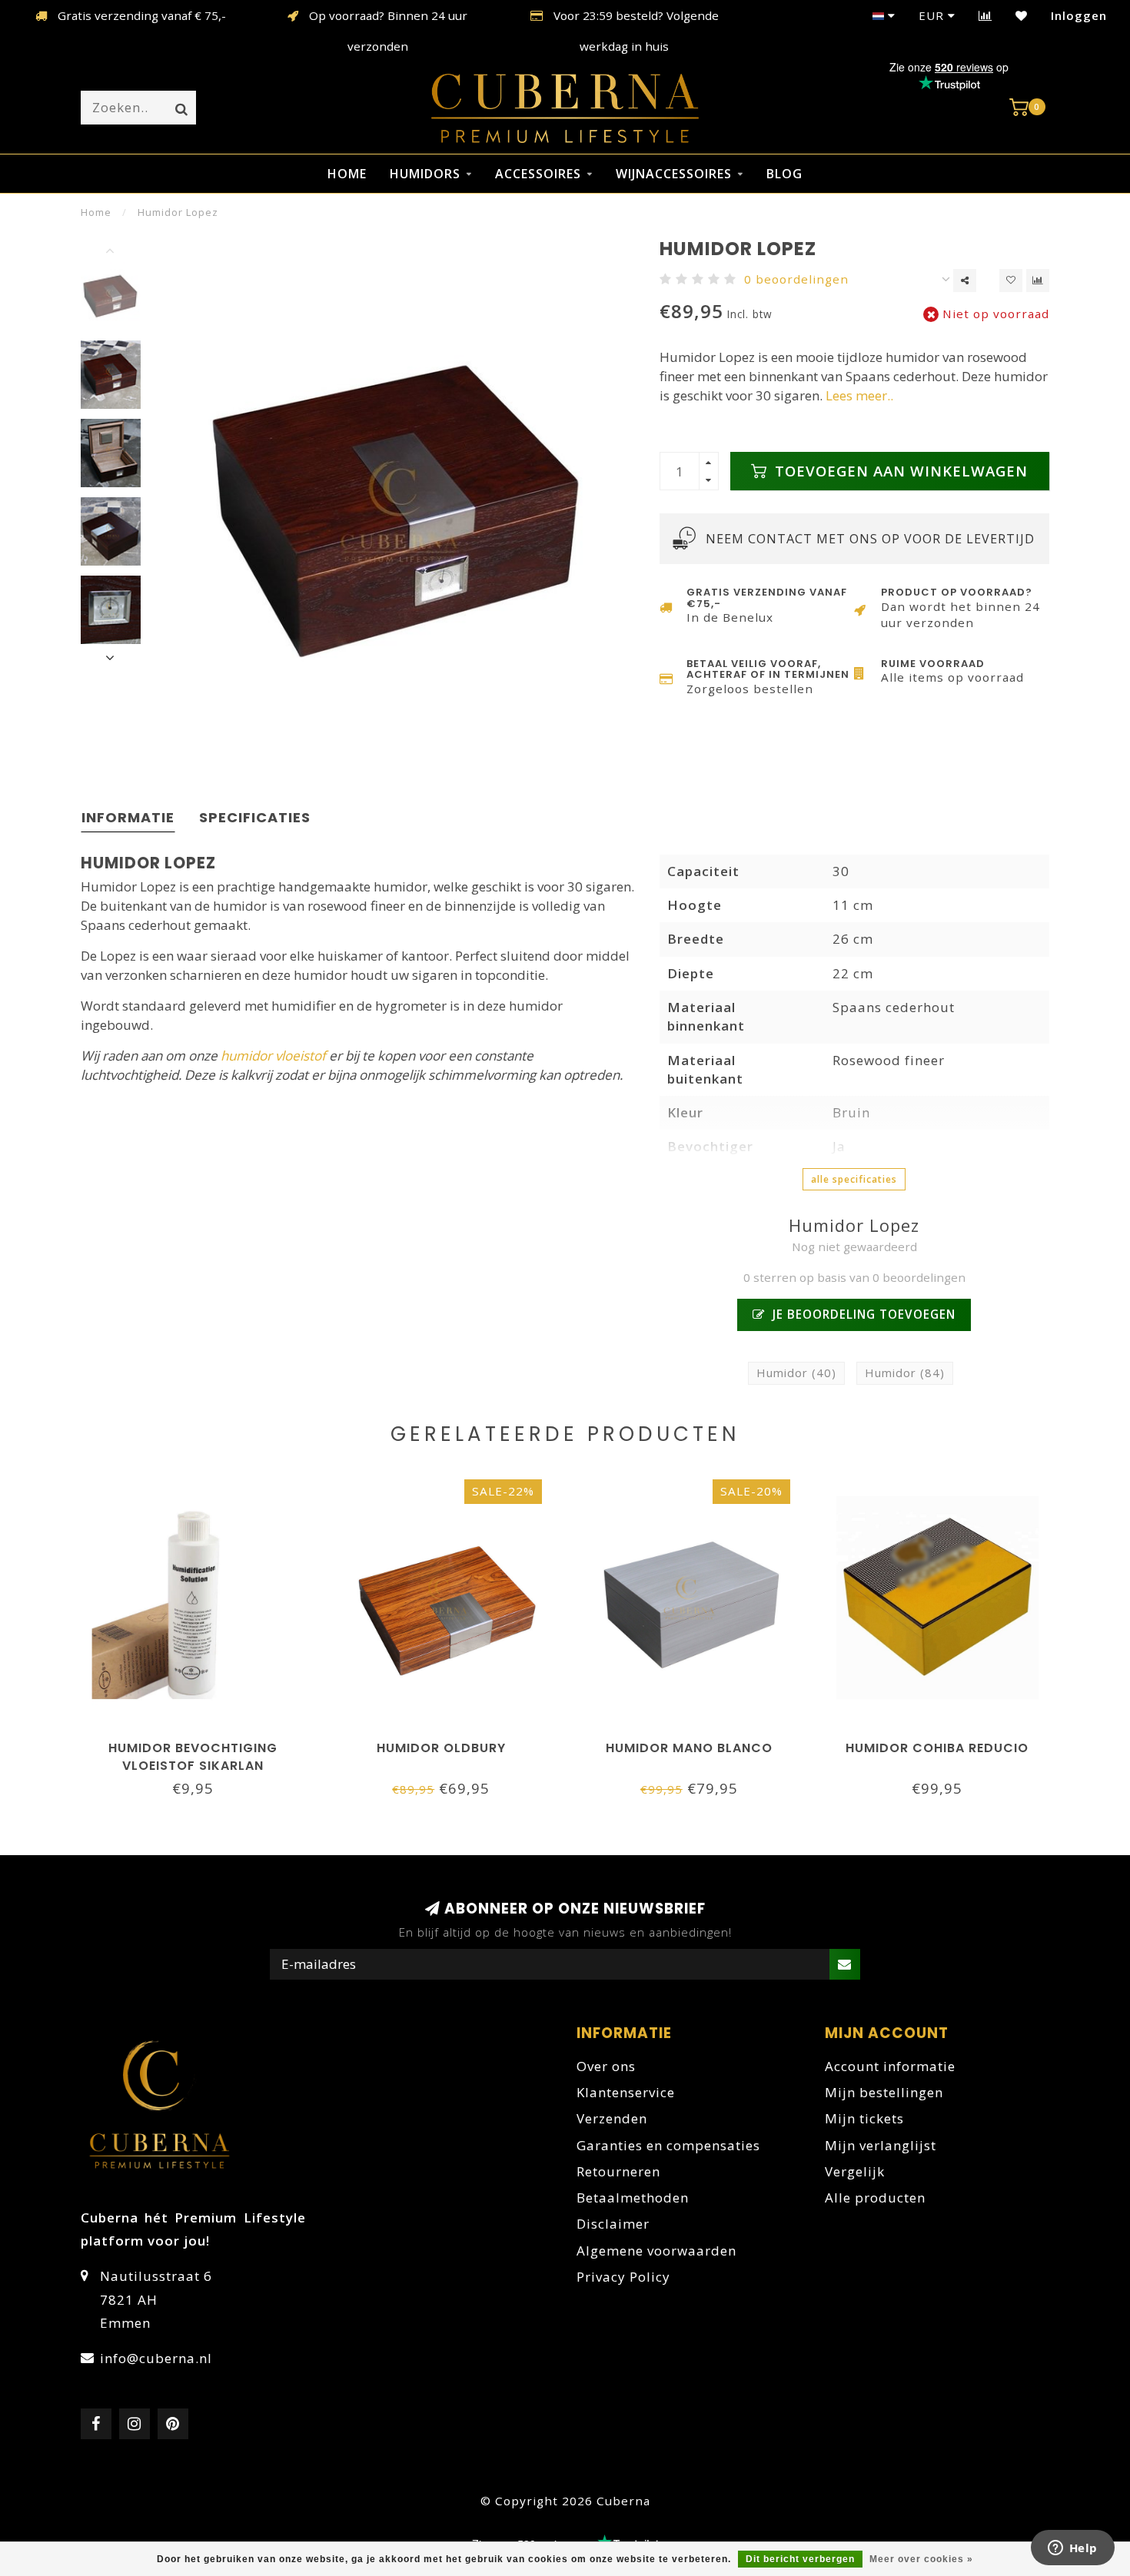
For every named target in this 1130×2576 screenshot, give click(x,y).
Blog (784, 174)
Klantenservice (626, 2092)
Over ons (606, 2066)
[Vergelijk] (985, 15)
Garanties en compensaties (668, 2145)
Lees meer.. (859, 395)
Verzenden (612, 2118)
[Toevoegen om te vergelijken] (1038, 281)
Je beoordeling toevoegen (862, 1314)
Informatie (128, 817)
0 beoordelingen (796, 279)
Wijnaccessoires (674, 174)
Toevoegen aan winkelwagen (899, 471)
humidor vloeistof (273, 1056)
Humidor (796, 1373)
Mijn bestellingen (884, 2092)
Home (347, 174)
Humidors (425, 174)
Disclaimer (613, 2224)
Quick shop (201, 1743)
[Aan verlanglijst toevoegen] (1011, 281)
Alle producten (875, 2198)
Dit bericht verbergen (800, 2559)
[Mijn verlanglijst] (1022, 15)
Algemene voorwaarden (656, 2251)
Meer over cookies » (921, 2559)
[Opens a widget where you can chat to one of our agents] (1072, 2549)
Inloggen (1079, 15)
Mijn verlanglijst (881, 2145)
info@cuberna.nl (156, 2358)
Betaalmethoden (633, 2198)
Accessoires (538, 174)
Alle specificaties (854, 1179)
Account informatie (890, 2066)
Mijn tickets (864, 2118)
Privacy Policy (623, 2277)
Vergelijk (855, 2171)
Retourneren (618, 2171)
